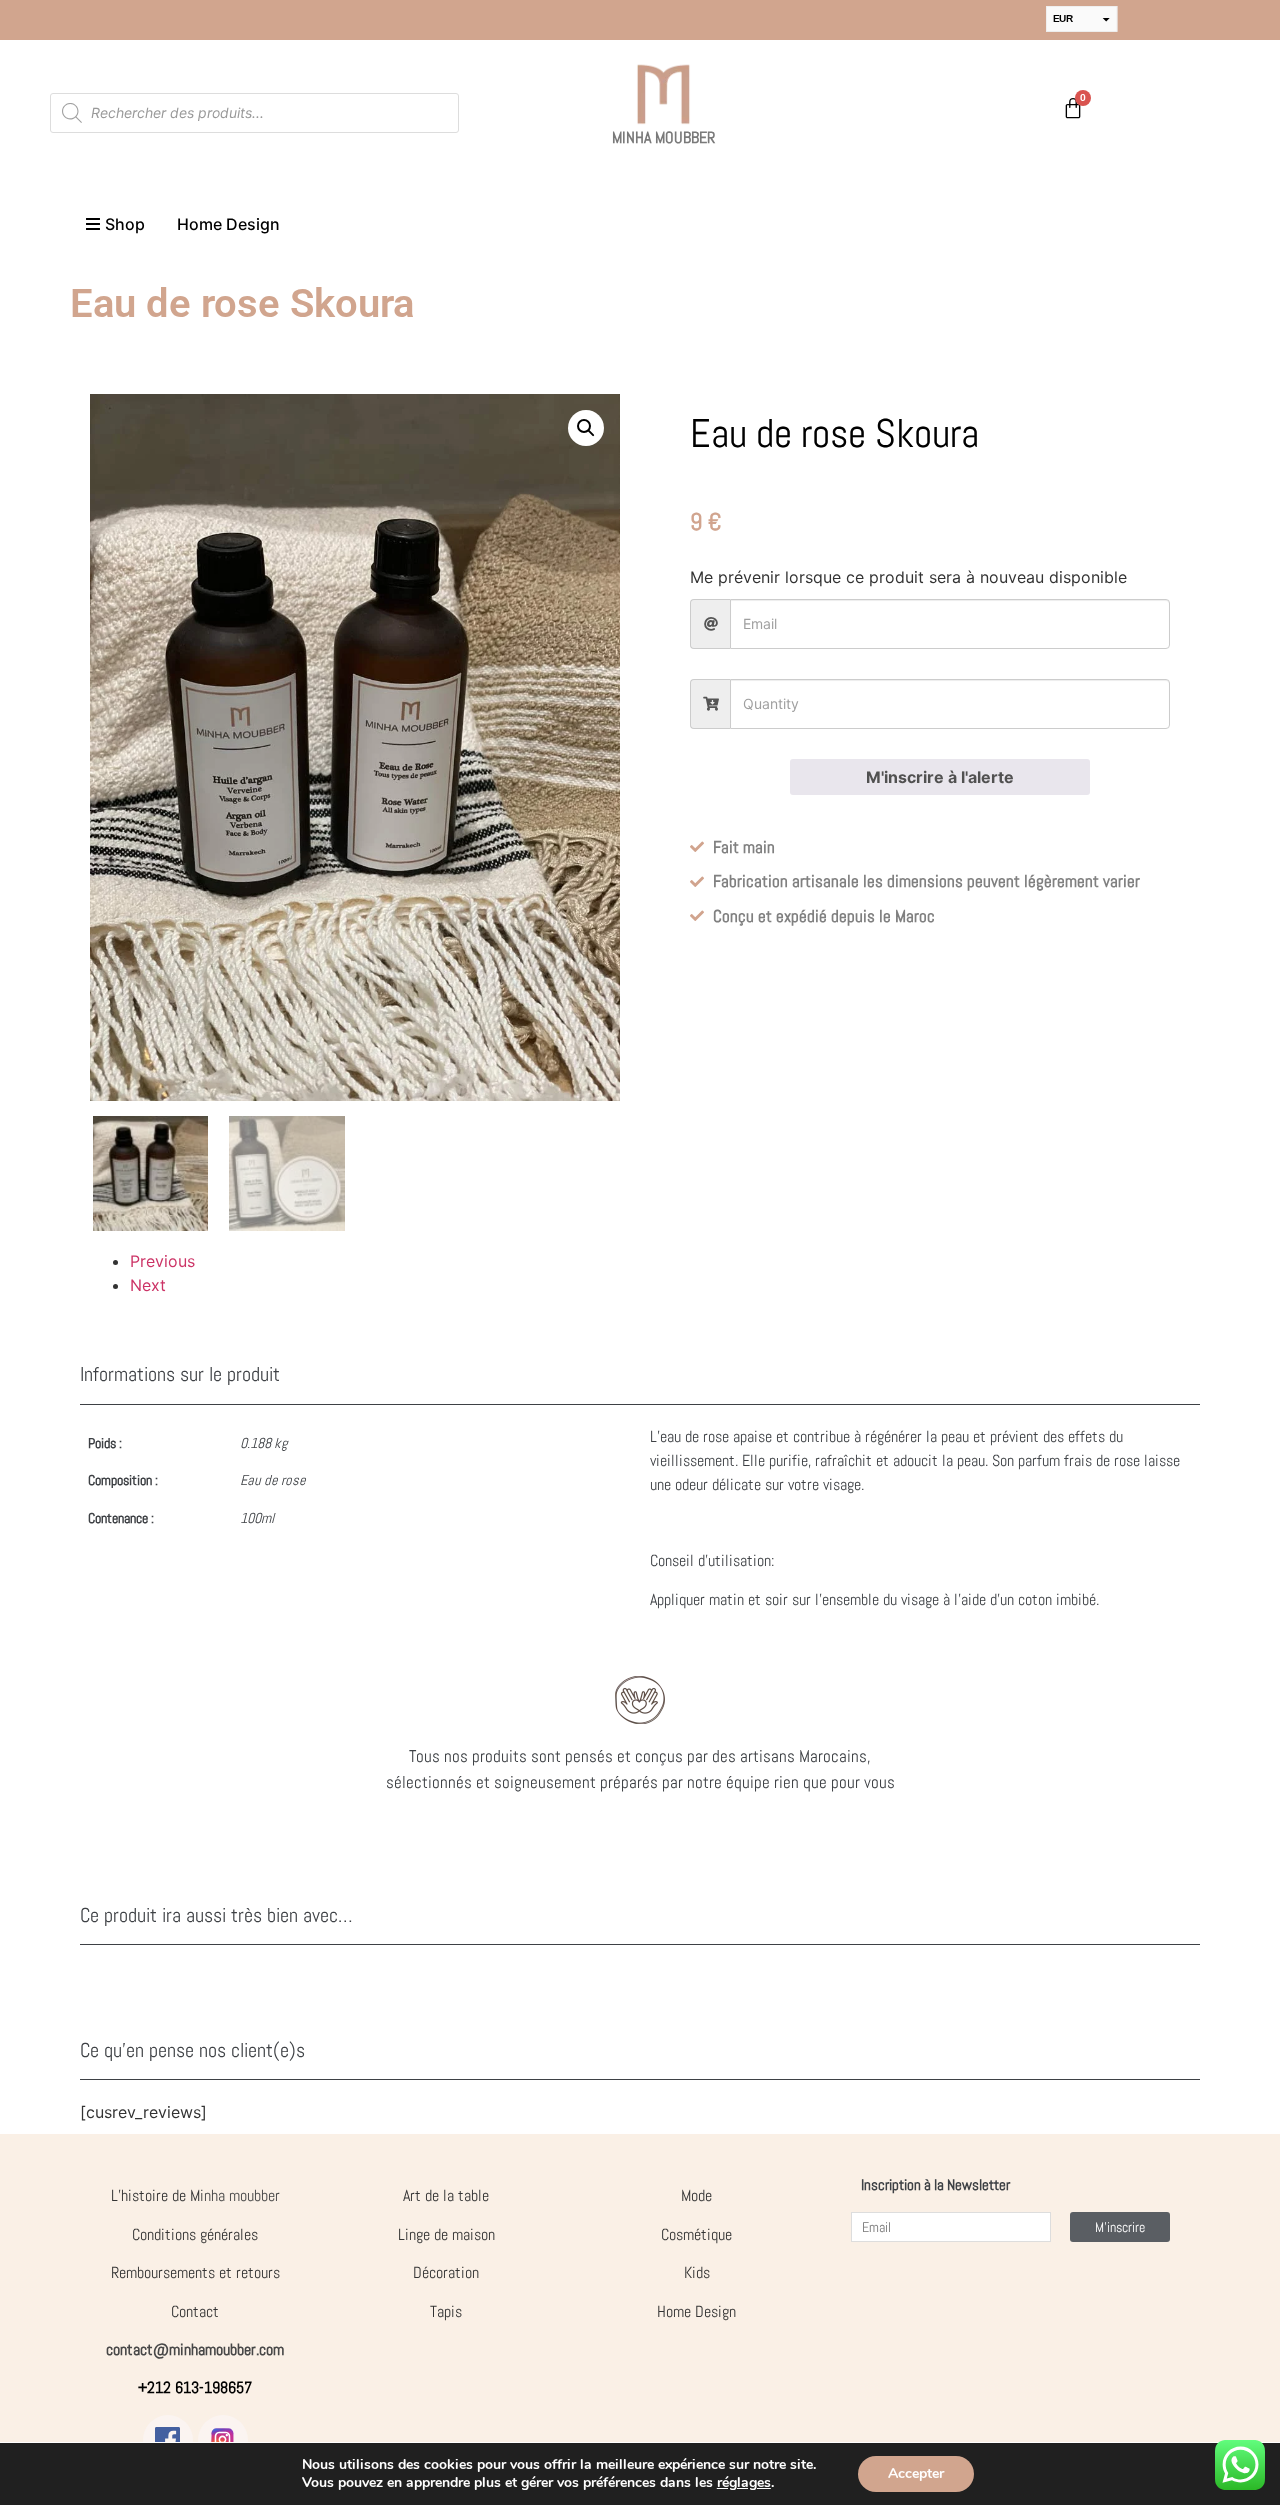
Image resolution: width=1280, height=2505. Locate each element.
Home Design (696, 2311)
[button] (586, 428)
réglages (744, 2483)
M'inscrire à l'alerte (940, 777)
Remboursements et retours (195, 2272)
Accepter (916, 2473)
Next (148, 1285)
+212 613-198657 (195, 2387)
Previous (162, 1261)
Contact (195, 2311)
